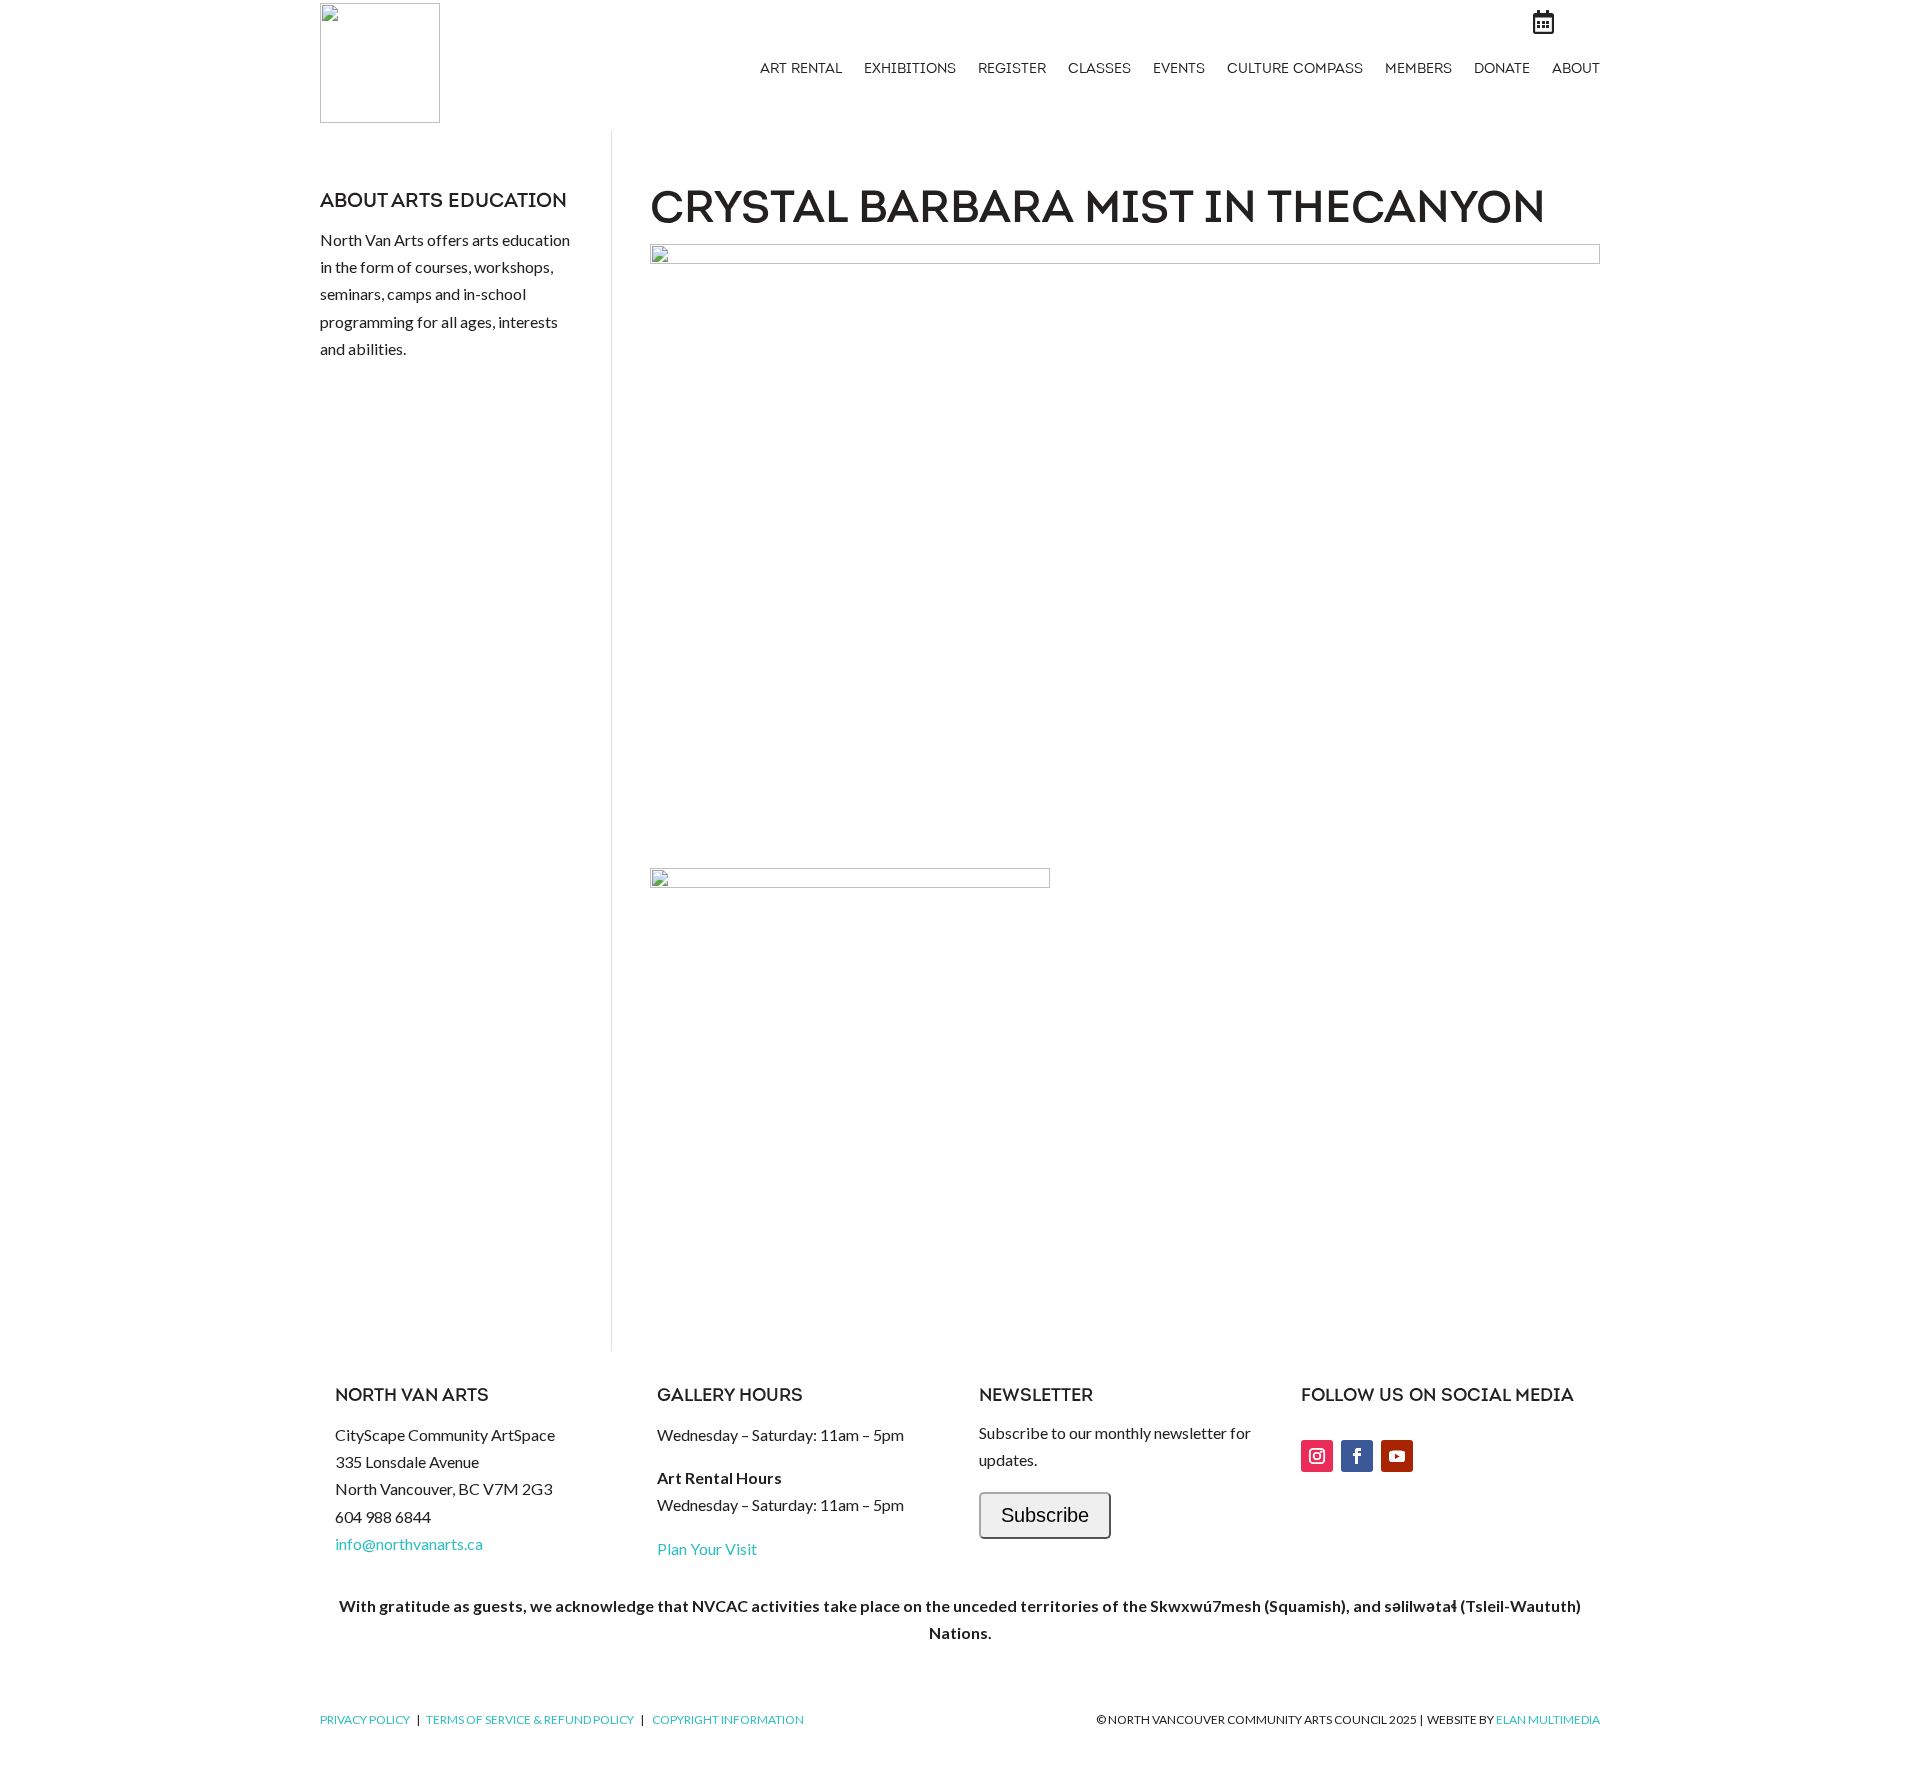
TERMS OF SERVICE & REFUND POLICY (530, 1719)
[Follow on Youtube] (1397, 1456)
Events (1179, 70)
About (1576, 70)
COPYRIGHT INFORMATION (728, 1719)
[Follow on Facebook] (1357, 1456)
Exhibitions (910, 70)
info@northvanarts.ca (409, 1543)
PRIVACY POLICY (365, 1719)
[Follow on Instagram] (1317, 1456)
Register (1012, 70)
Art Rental (801, 70)
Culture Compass (1295, 70)
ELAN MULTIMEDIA (1548, 1719)
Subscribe (1045, 1515)
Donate (1502, 70)
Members (1418, 70)
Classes (1099, 70)
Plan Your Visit (707, 1548)
